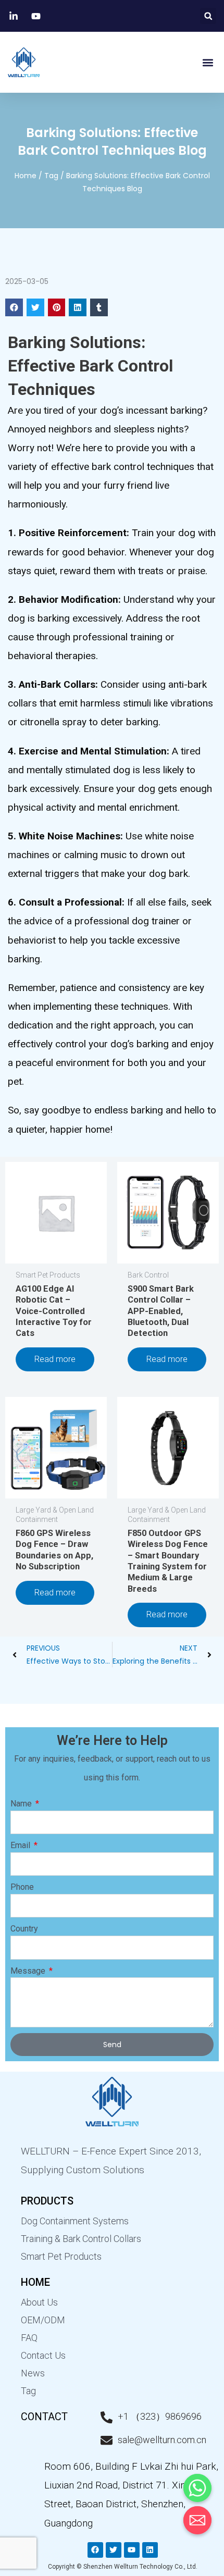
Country (24, 1929)
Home (26, 176)
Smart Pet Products (61, 2256)
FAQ (29, 2338)
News (33, 2373)
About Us (39, 2302)
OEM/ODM (43, 2320)
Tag (51, 176)
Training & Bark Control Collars (81, 2239)
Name (22, 1804)
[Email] (197, 2520)
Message (29, 1971)
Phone (22, 1887)
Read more (55, 1359)
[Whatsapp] (197, 2488)
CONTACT (44, 2417)
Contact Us (43, 2355)
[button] (208, 16)
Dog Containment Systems (75, 2221)
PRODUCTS (47, 2201)
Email (21, 1845)
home (35, 2282)
